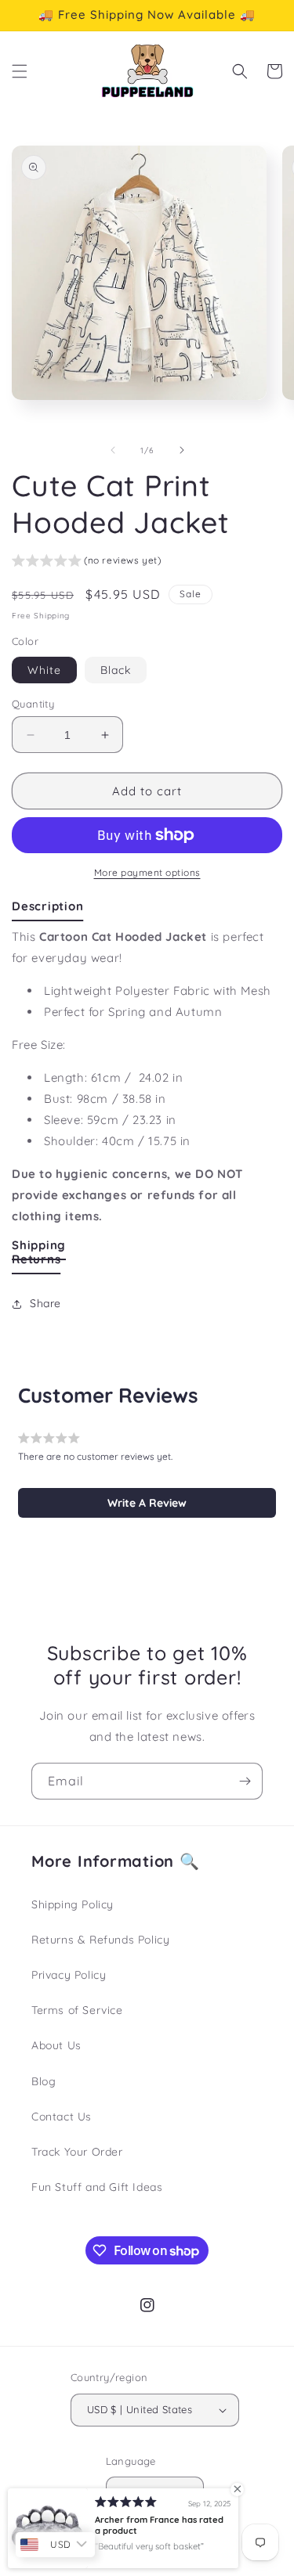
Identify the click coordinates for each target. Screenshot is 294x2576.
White (44, 670)
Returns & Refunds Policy (100, 1940)
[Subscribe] (245, 1781)
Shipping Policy (73, 1904)
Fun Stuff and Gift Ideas (97, 2187)
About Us (56, 2045)
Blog (44, 2081)
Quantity (33, 704)
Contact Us (62, 2117)
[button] (20, 71)
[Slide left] (113, 450)
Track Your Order (77, 2152)
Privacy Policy (69, 1975)
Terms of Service (77, 2010)
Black (116, 670)
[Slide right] (182, 450)
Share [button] (45, 1303)
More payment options (147, 872)
